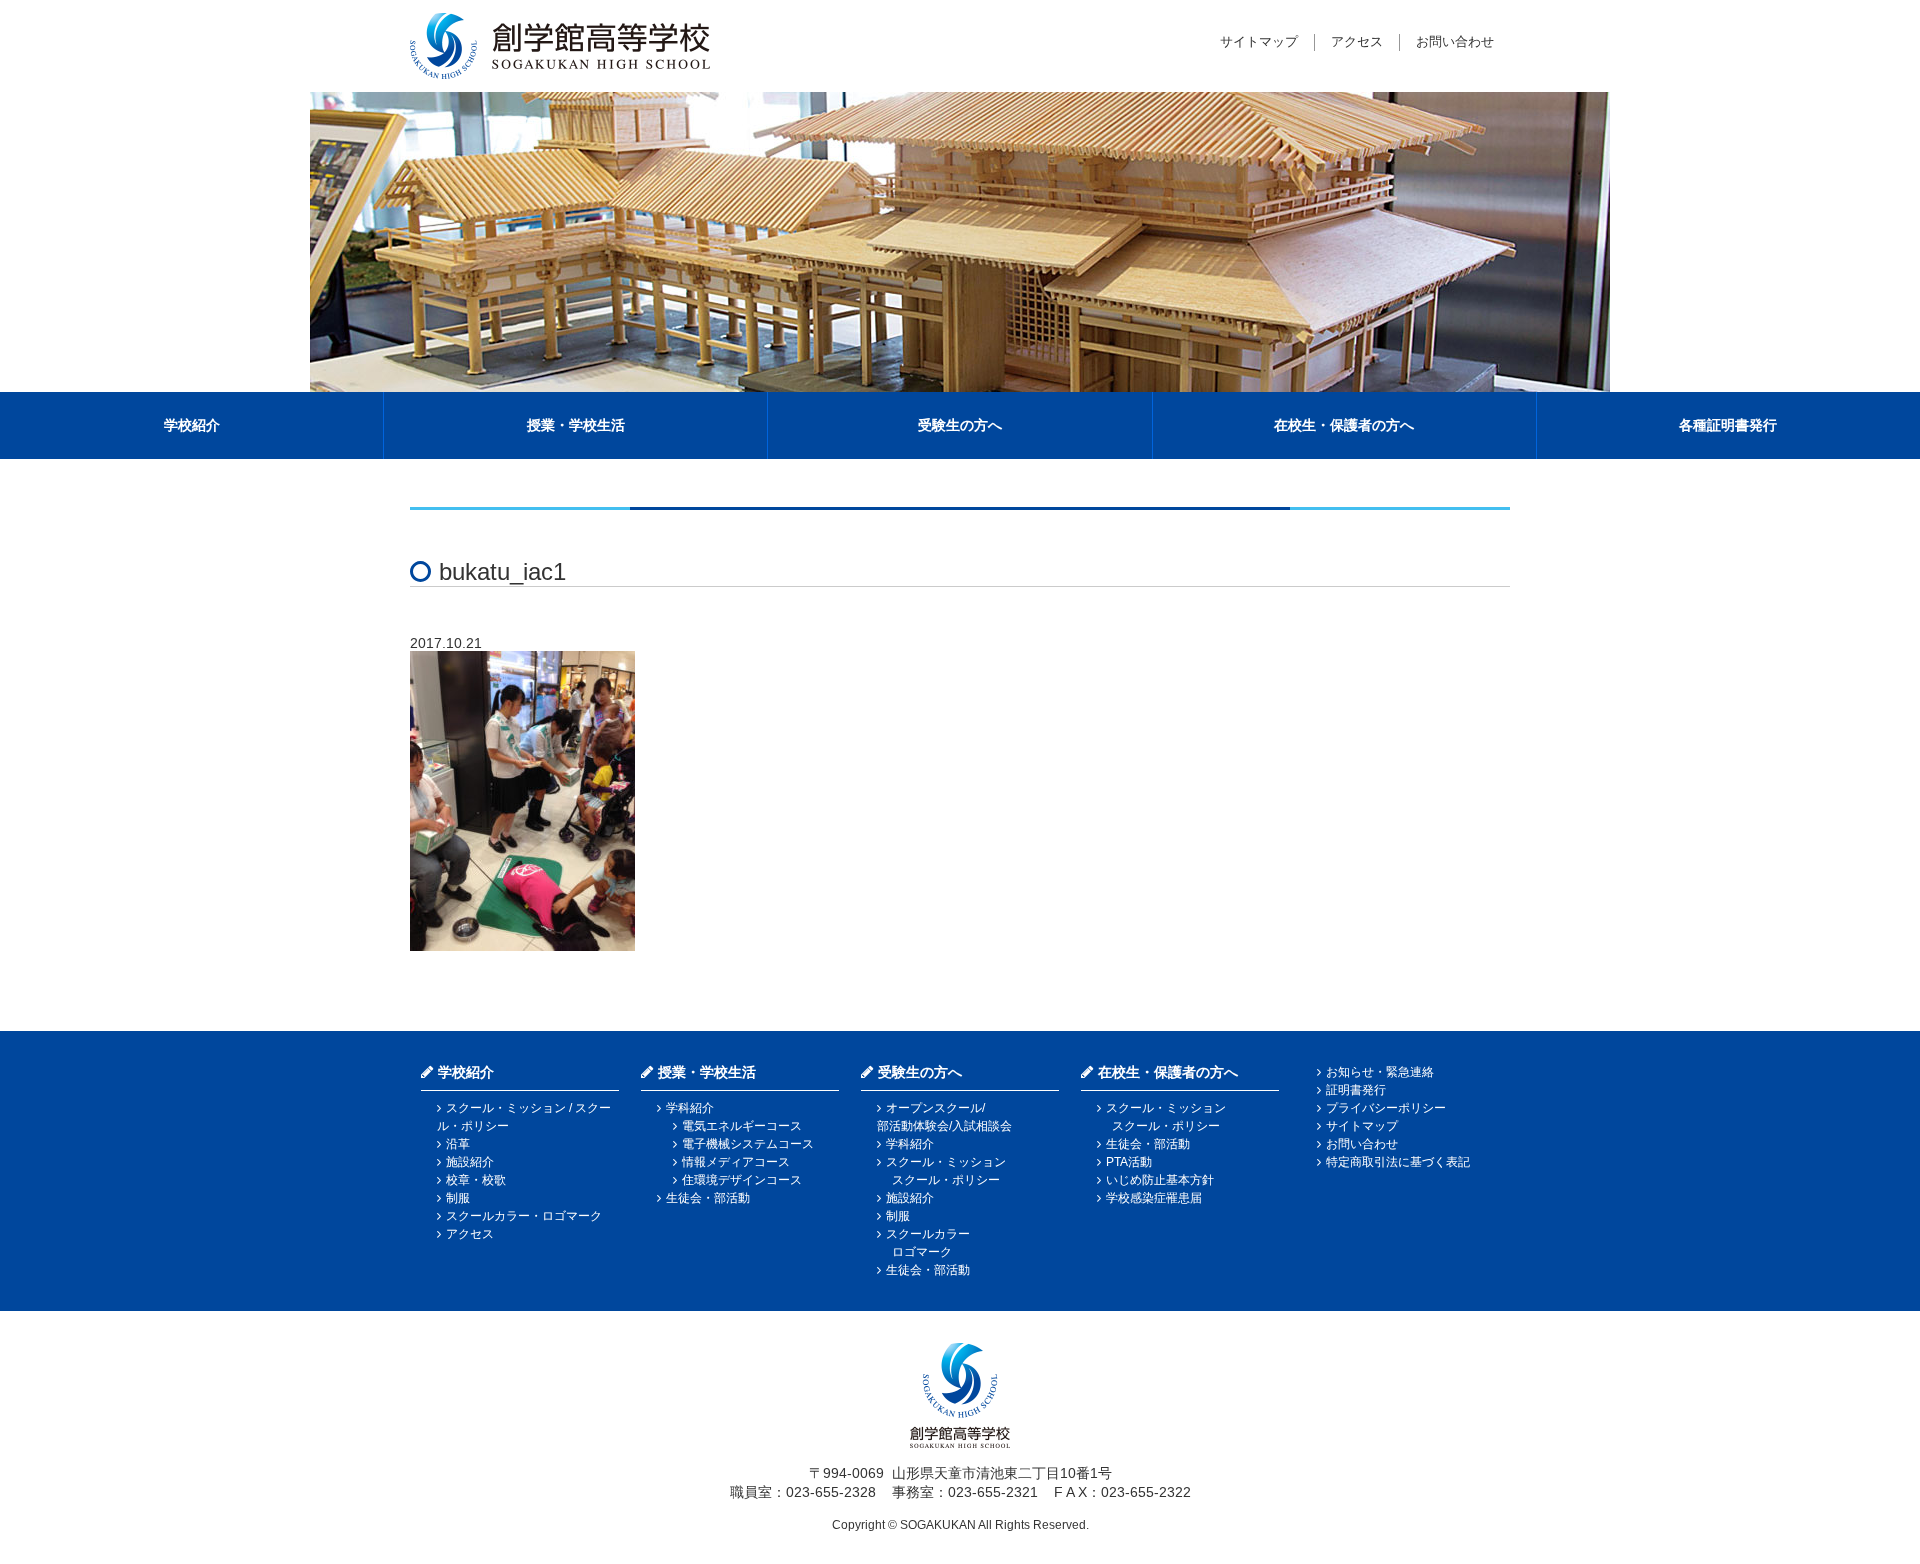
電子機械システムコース (748, 1144)
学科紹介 (690, 1108)
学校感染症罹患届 (1154, 1198)
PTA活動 (1129, 1162)
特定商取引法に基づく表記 (1398, 1162)
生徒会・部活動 (708, 1198)
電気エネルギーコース (742, 1126)
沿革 (458, 1144)
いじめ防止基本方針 (1160, 1180)
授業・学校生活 (576, 425)
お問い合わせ (1455, 41)
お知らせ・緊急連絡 (1380, 1072)
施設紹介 (470, 1162)
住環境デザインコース (742, 1180)
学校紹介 (192, 425)
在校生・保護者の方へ (1344, 425)
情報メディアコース (736, 1162)
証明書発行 (1356, 1090)
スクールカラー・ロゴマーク (524, 1216)
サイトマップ (1259, 41)
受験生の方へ (960, 425)
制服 (458, 1198)
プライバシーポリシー (1386, 1108)
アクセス (1357, 41)
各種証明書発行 (1728, 425)
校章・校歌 (476, 1180)
